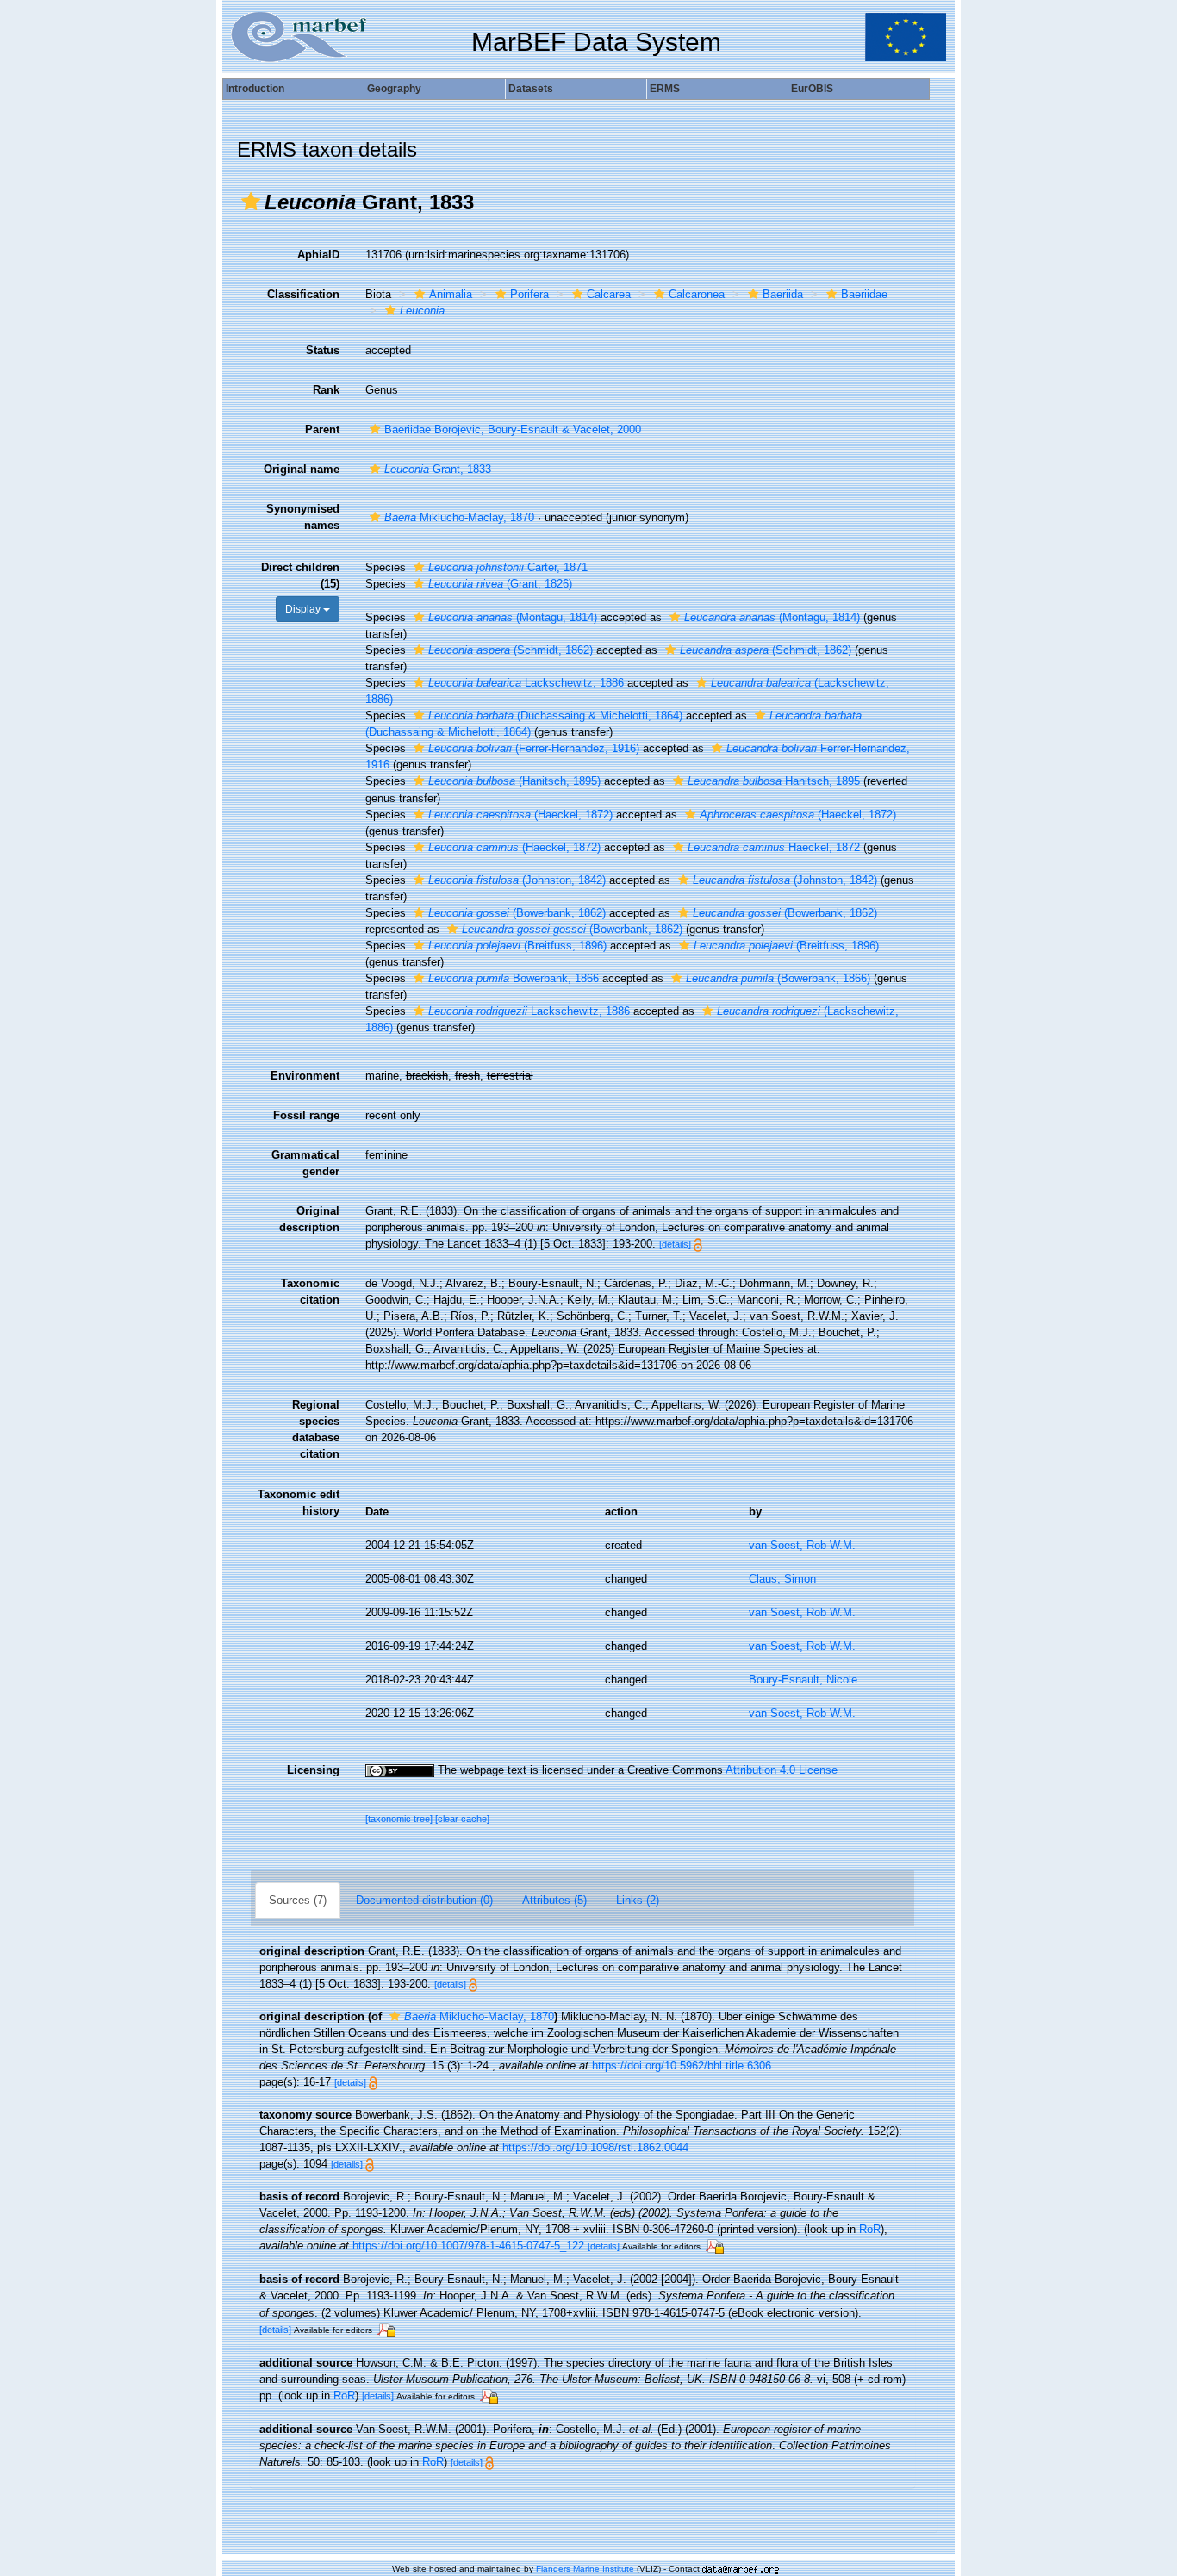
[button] (251, 202)
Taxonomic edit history (299, 1503)
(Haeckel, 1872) (520, 815)
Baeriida (783, 294)
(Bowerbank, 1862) (517, 913)
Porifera (529, 294)
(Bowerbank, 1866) (778, 978)
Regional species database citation (316, 1429)
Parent (322, 429)
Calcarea (609, 294)
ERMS (665, 89)
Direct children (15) (300, 576)
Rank (326, 390)
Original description (309, 1219)
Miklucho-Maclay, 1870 (459, 517)
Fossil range (306, 1115)
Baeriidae (864, 294)
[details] (675, 1244)
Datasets (531, 89)
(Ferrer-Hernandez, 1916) (534, 748)
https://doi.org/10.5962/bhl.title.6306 (682, 2066)
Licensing (313, 1770)
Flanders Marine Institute (585, 2569)
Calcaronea (697, 294)
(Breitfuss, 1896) (517, 946)
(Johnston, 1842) (517, 880)
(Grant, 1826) (500, 584)
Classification (303, 294)
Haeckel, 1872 (774, 847)
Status (323, 350)
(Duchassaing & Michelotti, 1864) (555, 716)
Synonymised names (303, 517)
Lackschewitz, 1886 (526, 683)
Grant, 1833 (438, 469)
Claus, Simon (782, 1579)
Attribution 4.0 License (782, 1770)
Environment (305, 1076)
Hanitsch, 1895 (774, 781)
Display (304, 609)
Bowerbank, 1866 (514, 978)
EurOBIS (812, 89)
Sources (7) (298, 1900)
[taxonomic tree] (400, 1819)
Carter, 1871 (508, 567)
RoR (870, 2229)
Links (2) (638, 1900)
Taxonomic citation (310, 1291)
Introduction (255, 89)
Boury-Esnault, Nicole (803, 1680)
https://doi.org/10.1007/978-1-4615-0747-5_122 (468, 2246)
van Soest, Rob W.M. (802, 1545)
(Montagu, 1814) (513, 617)
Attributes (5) (554, 1900)
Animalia (451, 294)
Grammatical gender (305, 1163)
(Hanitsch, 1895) (514, 781)
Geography (394, 89)
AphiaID (318, 255)
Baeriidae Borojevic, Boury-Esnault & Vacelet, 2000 (513, 429)
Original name (302, 469)
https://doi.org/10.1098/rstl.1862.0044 (595, 2147)
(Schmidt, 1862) (511, 650)
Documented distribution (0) (424, 1900)
